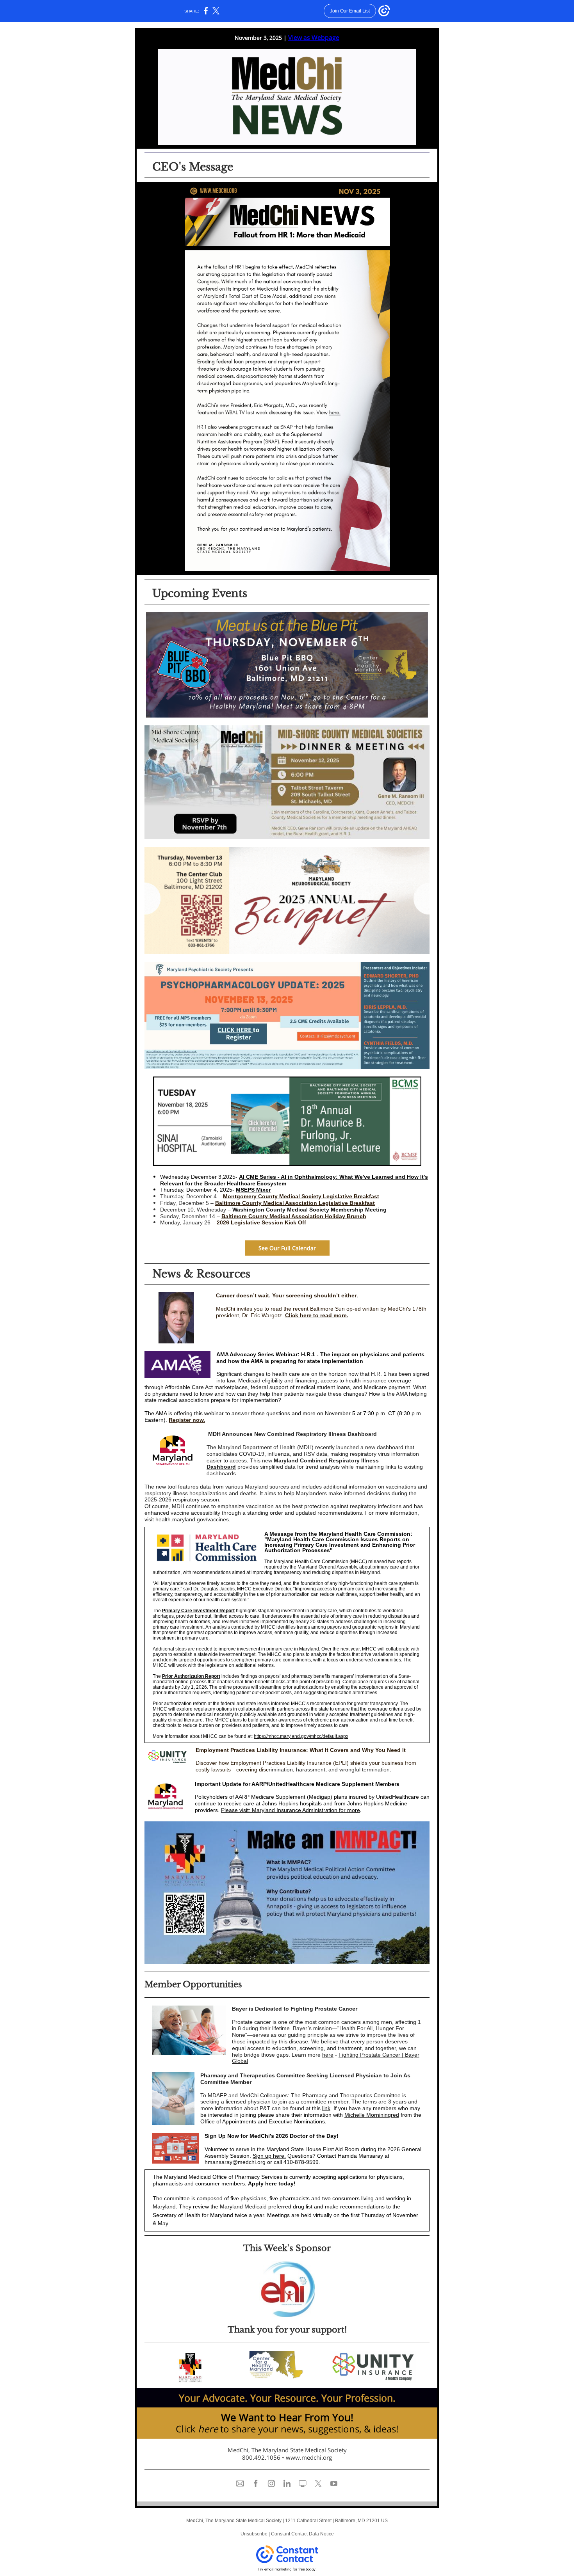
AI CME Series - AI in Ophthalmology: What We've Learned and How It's (333, 1177)
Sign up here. (269, 2156)
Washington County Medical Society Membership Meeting (309, 1210)
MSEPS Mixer (253, 1190)
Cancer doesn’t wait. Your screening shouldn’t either (286, 1295)
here (328, 2055)
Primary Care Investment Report (198, 1611)
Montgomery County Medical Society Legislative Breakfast (301, 1196)
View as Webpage (314, 37)
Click (186, 2429)
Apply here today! (272, 2183)
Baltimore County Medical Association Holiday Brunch (294, 1216)
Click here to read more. (317, 1315)
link (326, 2108)
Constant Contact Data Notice (302, 2534)
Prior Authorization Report (191, 1676)
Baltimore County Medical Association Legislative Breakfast (295, 1203)
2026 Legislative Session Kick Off (261, 1222)
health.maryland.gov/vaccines (192, 1519)
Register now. (187, 1420)
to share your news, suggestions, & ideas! (309, 2429)
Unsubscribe (254, 2534)
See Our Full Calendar (287, 1248)
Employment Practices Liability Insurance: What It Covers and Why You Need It (301, 1750)
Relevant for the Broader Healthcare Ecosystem (223, 1183)
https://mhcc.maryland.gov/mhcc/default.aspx (301, 1736)
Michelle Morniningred (372, 2115)
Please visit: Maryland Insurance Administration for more (291, 1810)
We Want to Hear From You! (287, 2417)
